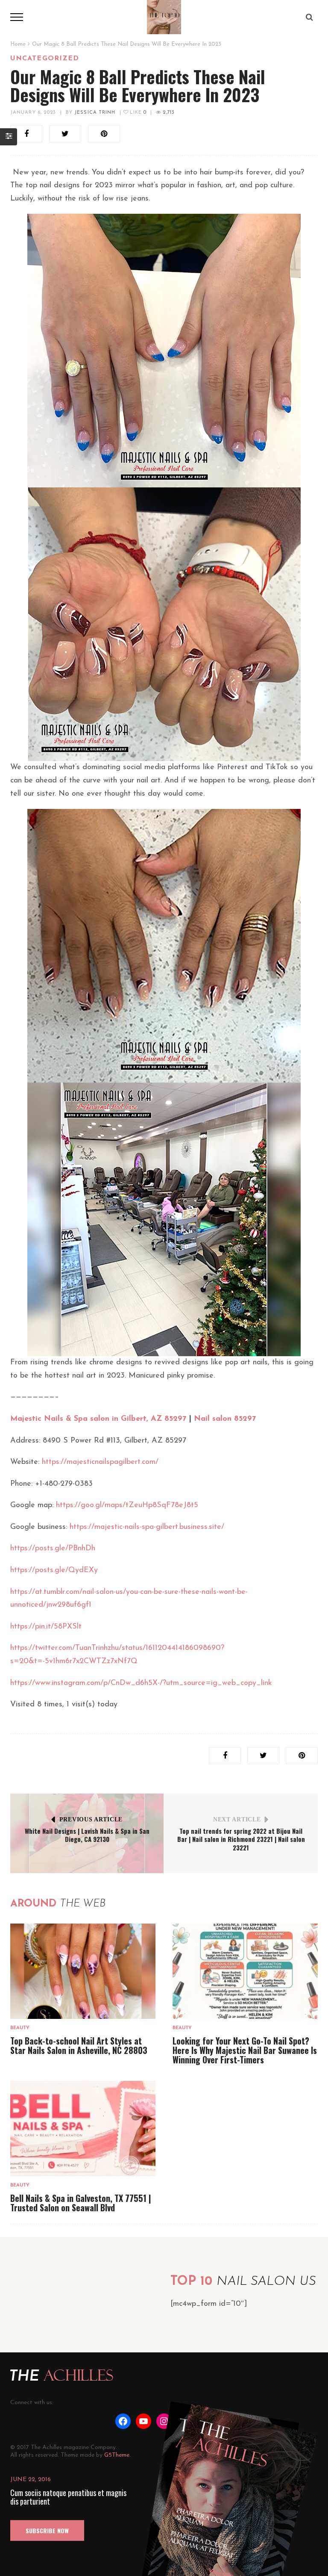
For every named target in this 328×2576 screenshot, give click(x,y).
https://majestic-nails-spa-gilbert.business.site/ (147, 1527)
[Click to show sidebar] (9, 137)
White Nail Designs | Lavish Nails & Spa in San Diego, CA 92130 (87, 1835)
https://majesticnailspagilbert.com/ (100, 1462)
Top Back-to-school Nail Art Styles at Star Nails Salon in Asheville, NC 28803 (79, 2045)
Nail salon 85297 (225, 1419)
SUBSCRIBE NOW (47, 2530)
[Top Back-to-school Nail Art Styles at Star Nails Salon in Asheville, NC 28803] (83, 1971)
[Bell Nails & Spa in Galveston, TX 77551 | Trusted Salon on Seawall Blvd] (83, 2129)
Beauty (20, 2028)
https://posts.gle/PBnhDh (53, 1549)
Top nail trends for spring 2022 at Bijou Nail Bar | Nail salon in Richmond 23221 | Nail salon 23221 (241, 1839)
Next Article (237, 1819)
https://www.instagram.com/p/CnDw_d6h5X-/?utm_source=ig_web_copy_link (141, 1683)
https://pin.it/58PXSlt (46, 1627)
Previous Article (91, 1819)
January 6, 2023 (33, 113)
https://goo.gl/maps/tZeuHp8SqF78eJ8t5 (127, 1505)
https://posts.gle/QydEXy (54, 1570)
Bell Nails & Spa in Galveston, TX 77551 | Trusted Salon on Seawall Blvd (81, 2203)
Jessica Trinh (95, 113)
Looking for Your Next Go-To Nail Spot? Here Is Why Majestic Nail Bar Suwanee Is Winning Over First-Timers (245, 2050)
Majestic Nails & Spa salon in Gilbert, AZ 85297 (98, 1419)
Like (137, 113)
